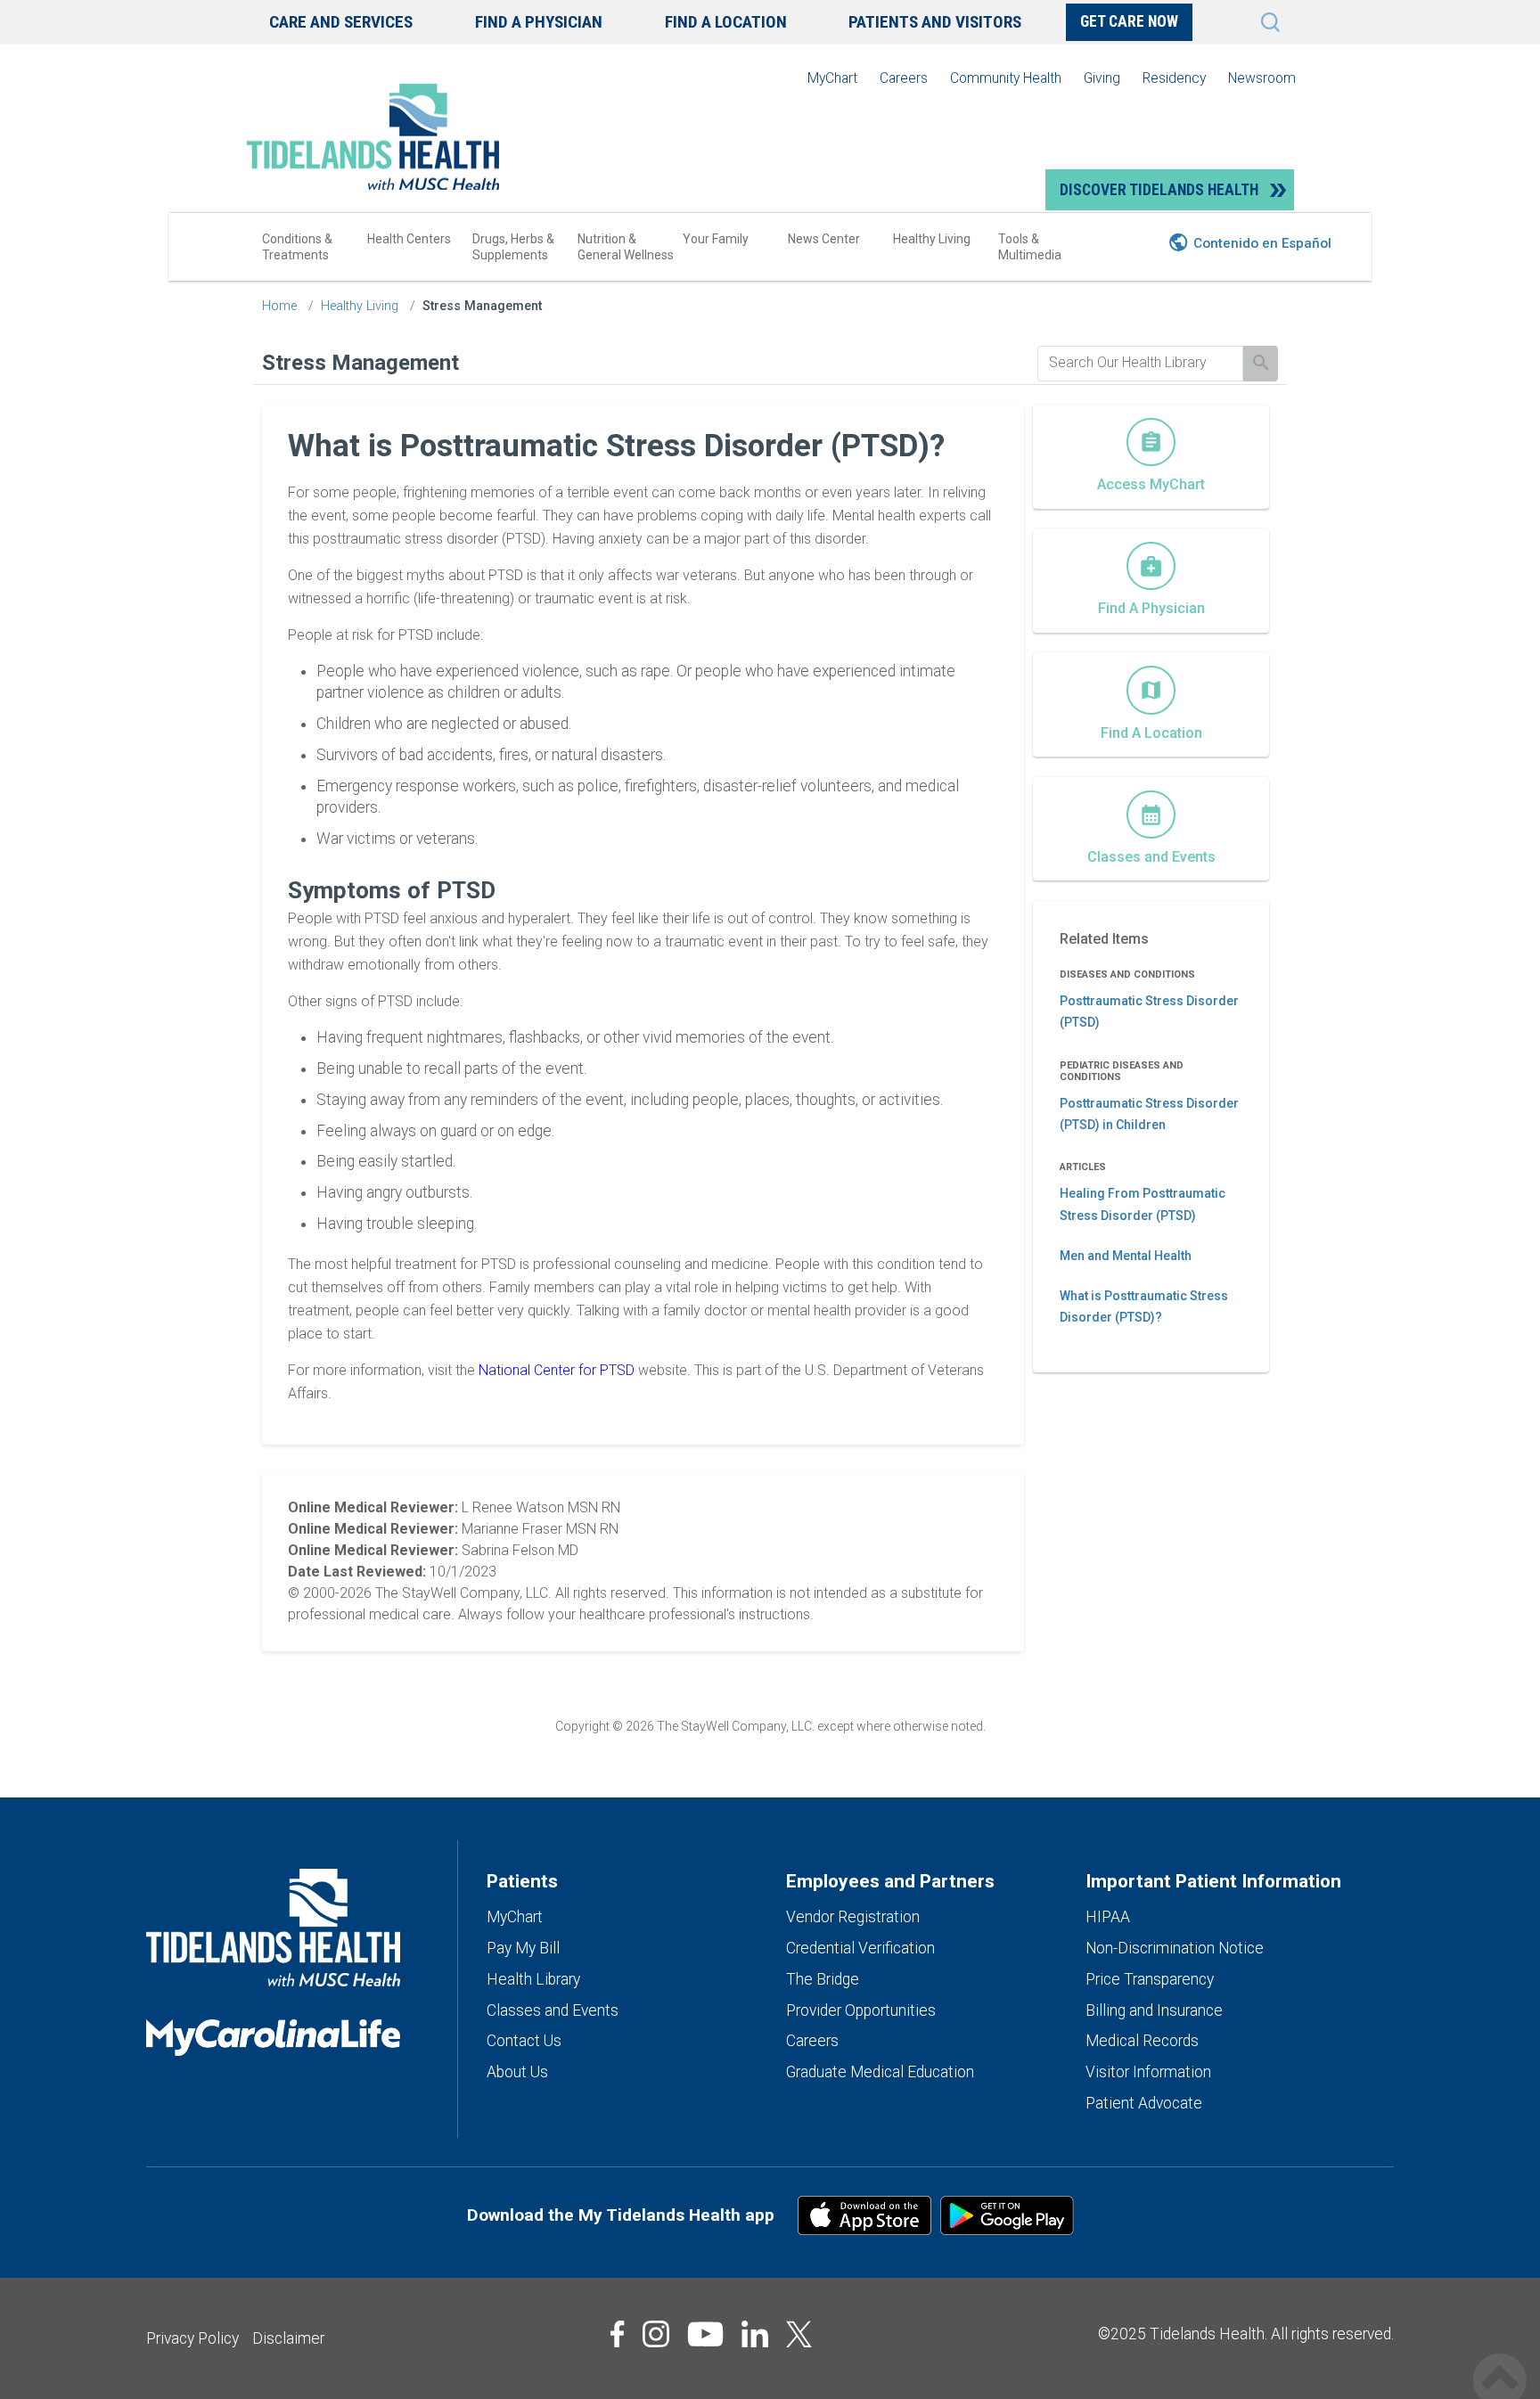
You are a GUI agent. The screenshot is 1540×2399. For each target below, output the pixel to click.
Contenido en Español (1262, 243)
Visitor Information (1148, 2072)
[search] (1140, 363)
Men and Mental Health (1126, 1256)
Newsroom (1262, 78)
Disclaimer (288, 2338)
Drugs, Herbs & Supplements (513, 247)
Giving (1102, 78)
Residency (1174, 78)
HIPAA (1108, 1917)
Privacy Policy (192, 2338)
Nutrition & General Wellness (626, 247)
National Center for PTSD (558, 1370)
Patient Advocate (1144, 2103)
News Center (824, 239)
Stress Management (482, 306)
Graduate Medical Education (880, 2072)
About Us (517, 2072)
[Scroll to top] (1500, 2361)
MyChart (832, 78)
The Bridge (823, 1979)
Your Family (716, 239)
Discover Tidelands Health (1159, 190)
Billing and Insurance (1154, 2010)
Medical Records (1142, 2041)
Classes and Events (553, 2010)
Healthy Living (932, 239)
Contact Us (524, 2041)
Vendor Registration (853, 1917)
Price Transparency (1150, 1979)
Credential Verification (860, 1948)
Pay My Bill (523, 1948)
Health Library (533, 1979)
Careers (904, 78)
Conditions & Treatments (297, 247)
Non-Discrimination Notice (1175, 1948)
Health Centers (409, 239)
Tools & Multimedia (1030, 247)
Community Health (1006, 78)
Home (279, 306)
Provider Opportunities (861, 2010)
